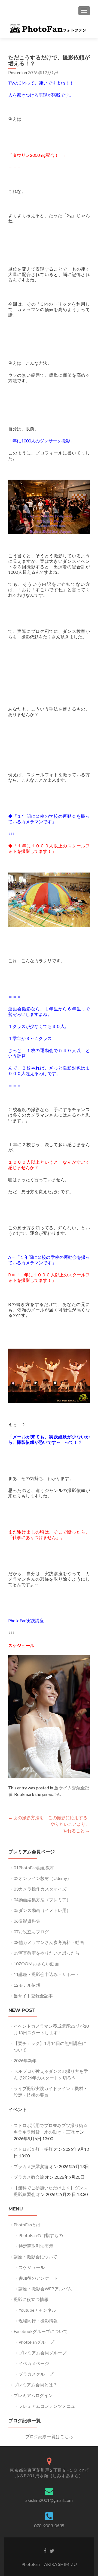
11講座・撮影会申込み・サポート (47, 1974)
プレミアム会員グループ (42, 2353)
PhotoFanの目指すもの (41, 2235)
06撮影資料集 (27, 1921)
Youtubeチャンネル (37, 2310)
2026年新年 (25, 2060)
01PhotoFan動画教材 (34, 1867)
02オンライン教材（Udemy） (42, 1878)
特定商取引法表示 (36, 2246)
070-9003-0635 (49, 2526)
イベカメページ (34, 2363)
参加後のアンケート (38, 2278)
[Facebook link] (45, 2551)
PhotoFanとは (27, 2225)
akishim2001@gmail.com (49, 2500)
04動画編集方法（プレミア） (42, 1900)
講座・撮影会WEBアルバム (45, 2289)
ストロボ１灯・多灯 (33, 2149)
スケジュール (21, 1645)
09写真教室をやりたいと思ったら (47, 1953)
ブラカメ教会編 (29, 2177)
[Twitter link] (52, 2551)
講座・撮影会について (35, 2257)
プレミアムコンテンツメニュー (49, 2406)
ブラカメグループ (36, 2374)
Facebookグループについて (41, 2331)
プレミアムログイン (33, 2395)
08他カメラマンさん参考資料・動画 (49, 1942)
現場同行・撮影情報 (38, 2321)
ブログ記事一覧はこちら (49, 2436)
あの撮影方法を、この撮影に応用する (48, 1817)
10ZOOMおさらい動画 (36, 1964)
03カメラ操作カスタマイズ (40, 1889)
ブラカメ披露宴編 (31, 2166)
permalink (51, 1794)
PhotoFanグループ (36, 2342)
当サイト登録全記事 (33, 1996)
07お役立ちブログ (31, 1932)
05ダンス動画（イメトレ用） (42, 1910)
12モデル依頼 (27, 1985)
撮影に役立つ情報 (31, 2299)
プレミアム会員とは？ (35, 2385)
